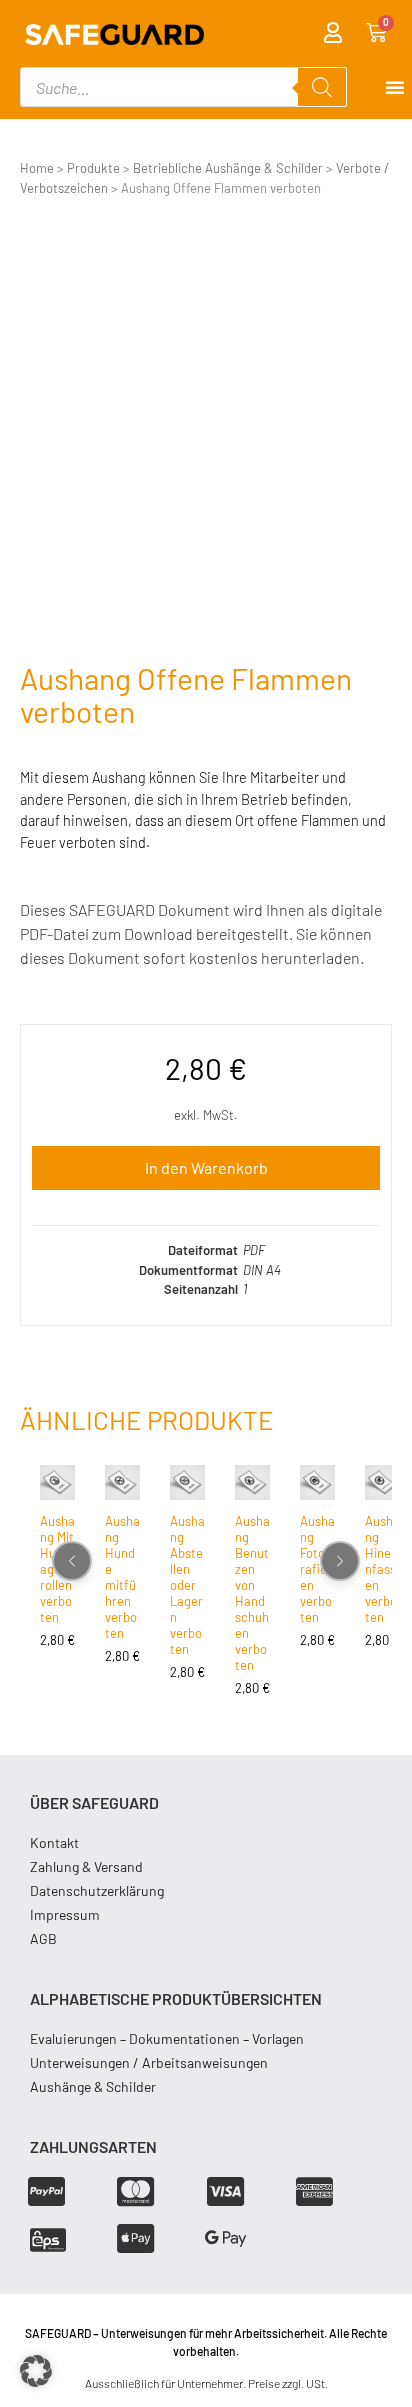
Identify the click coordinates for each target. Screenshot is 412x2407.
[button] (36, 2371)
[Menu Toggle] (395, 87)
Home (37, 168)
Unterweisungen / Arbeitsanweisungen (149, 2062)
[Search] (322, 87)
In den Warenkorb (206, 1167)
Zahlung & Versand (86, 1866)
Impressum (65, 1914)
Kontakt (54, 1842)
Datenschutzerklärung (97, 1890)
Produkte (93, 168)
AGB (43, 1938)
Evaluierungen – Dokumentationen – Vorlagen (167, 2038)
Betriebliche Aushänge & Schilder (228, 168)
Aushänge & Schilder (93, 2086)
